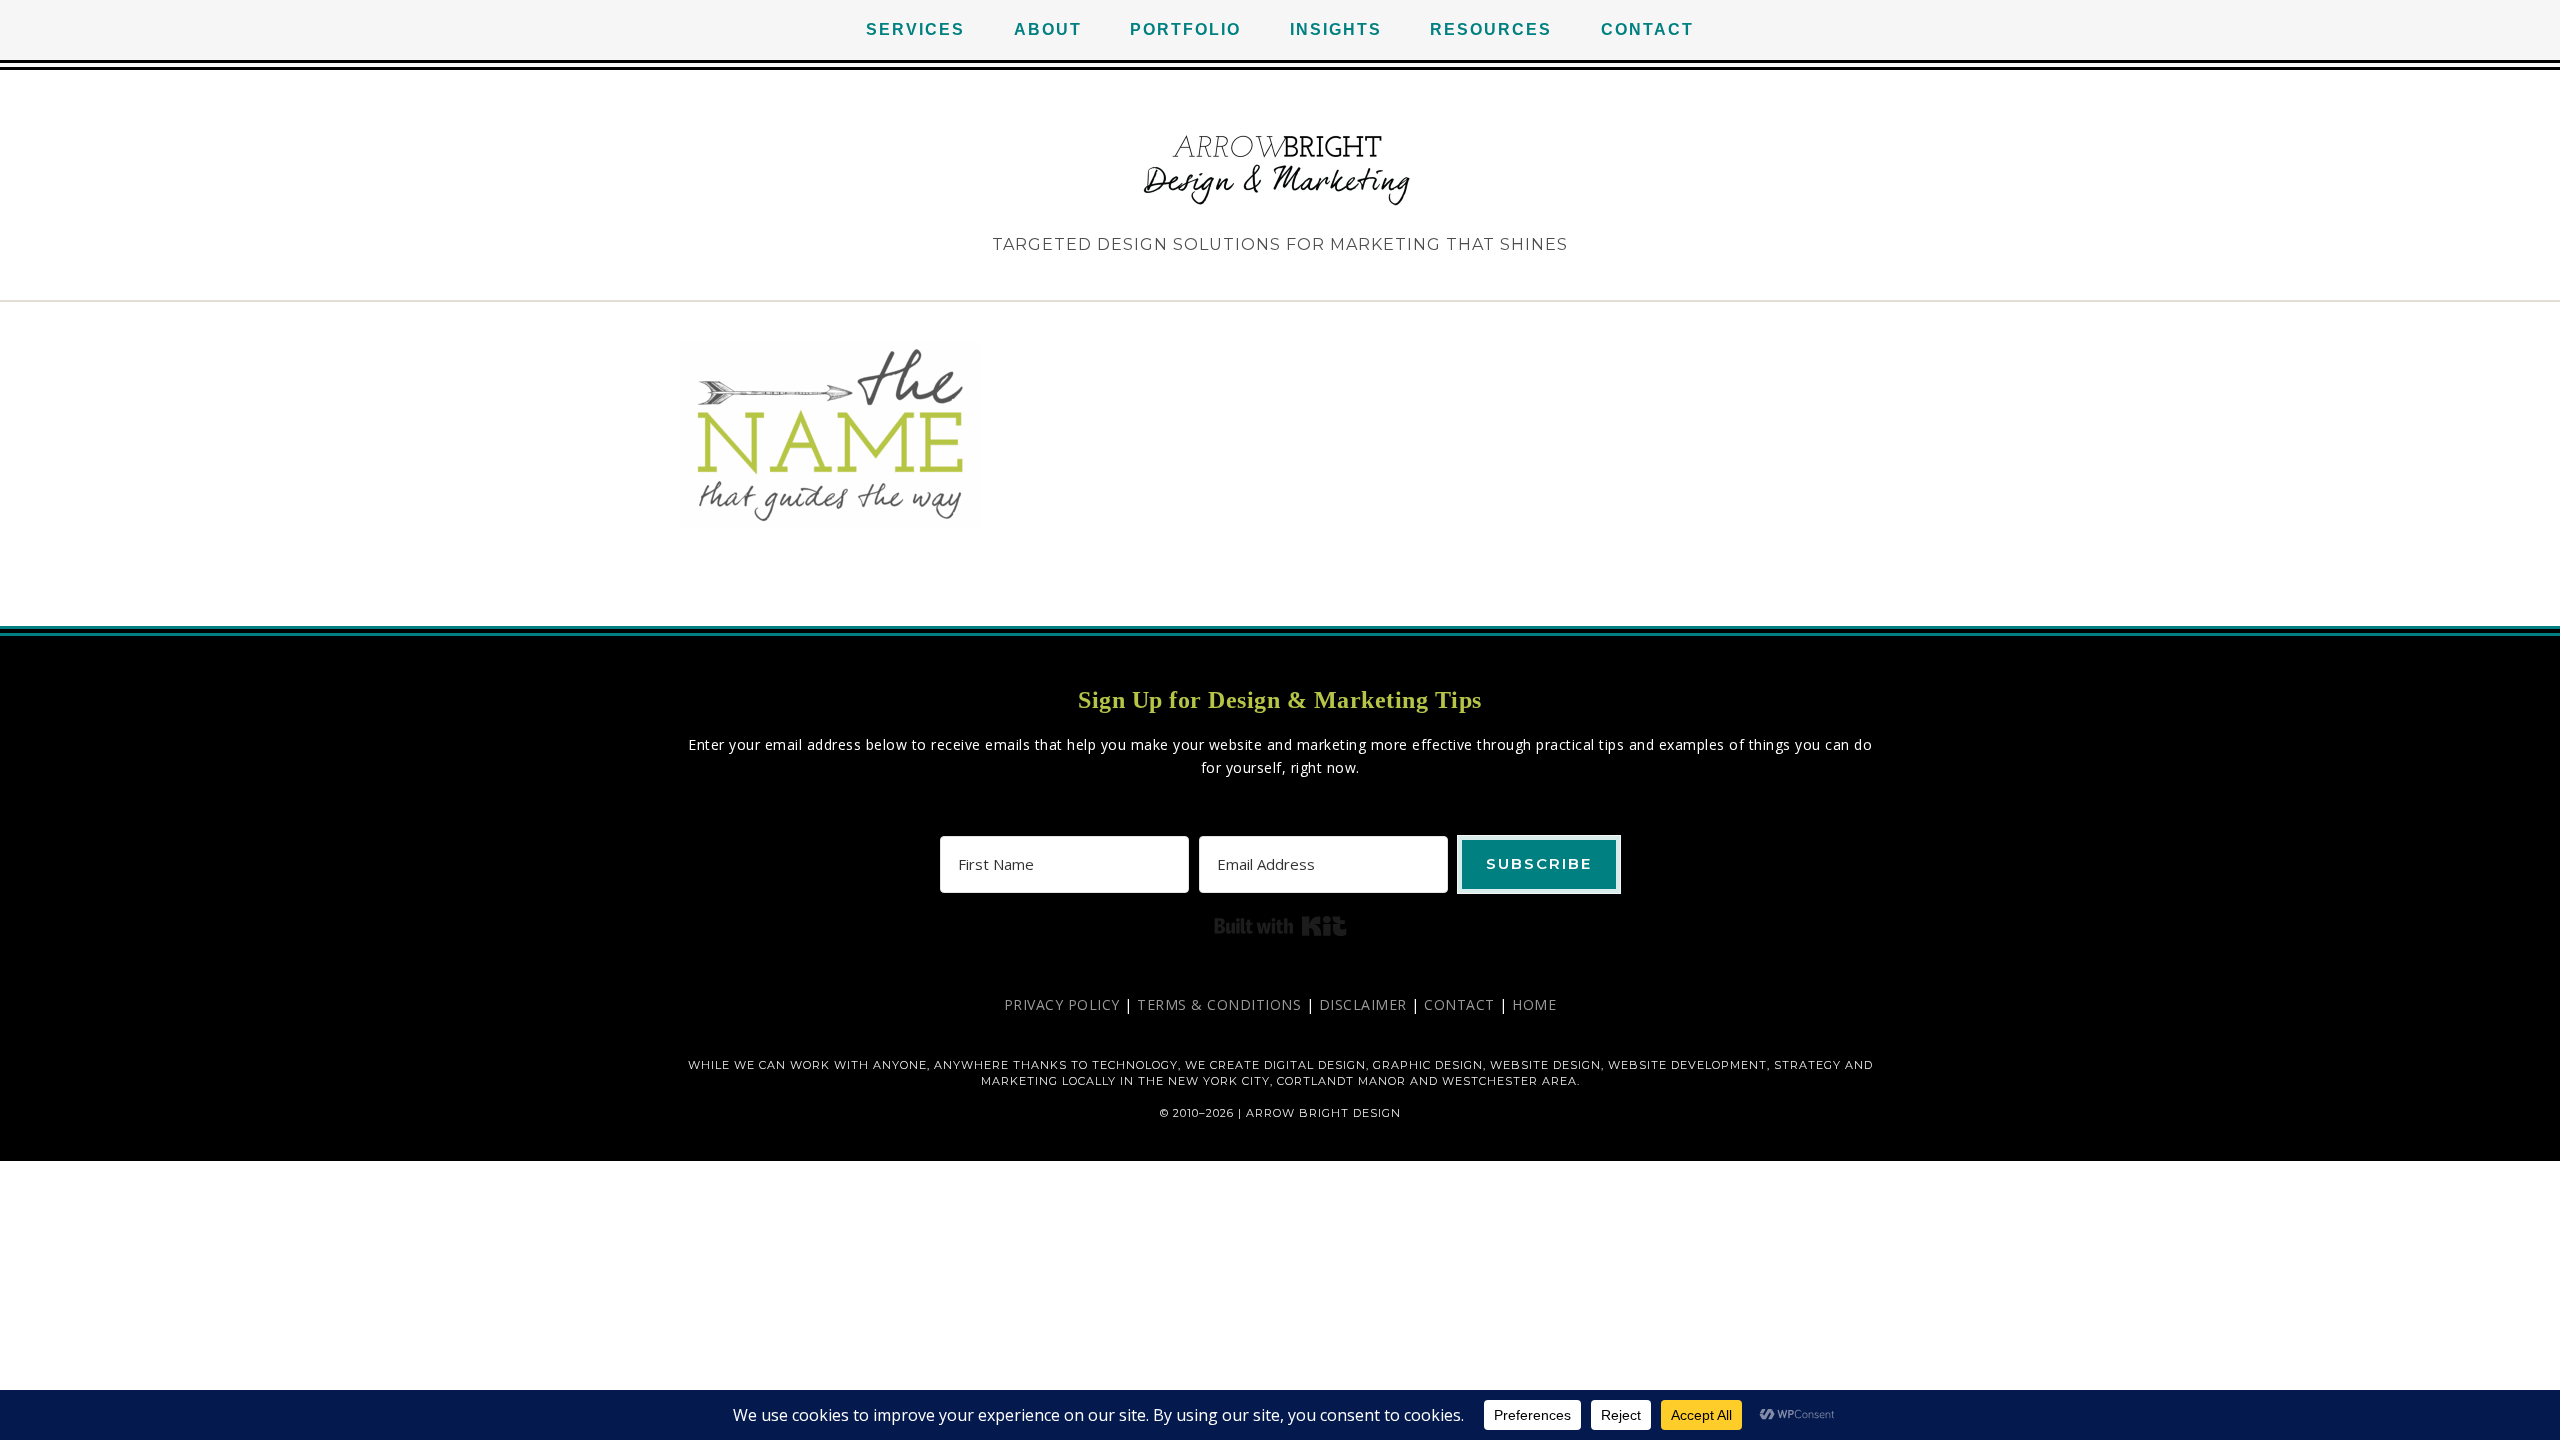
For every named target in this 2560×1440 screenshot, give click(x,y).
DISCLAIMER (1363, 1004)
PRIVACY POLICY (1062, 1004)
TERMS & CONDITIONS (1219, 1004)
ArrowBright (1280, 170)
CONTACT (1459, 1004)
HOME (1534, 1004)
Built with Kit (1280, 926)
